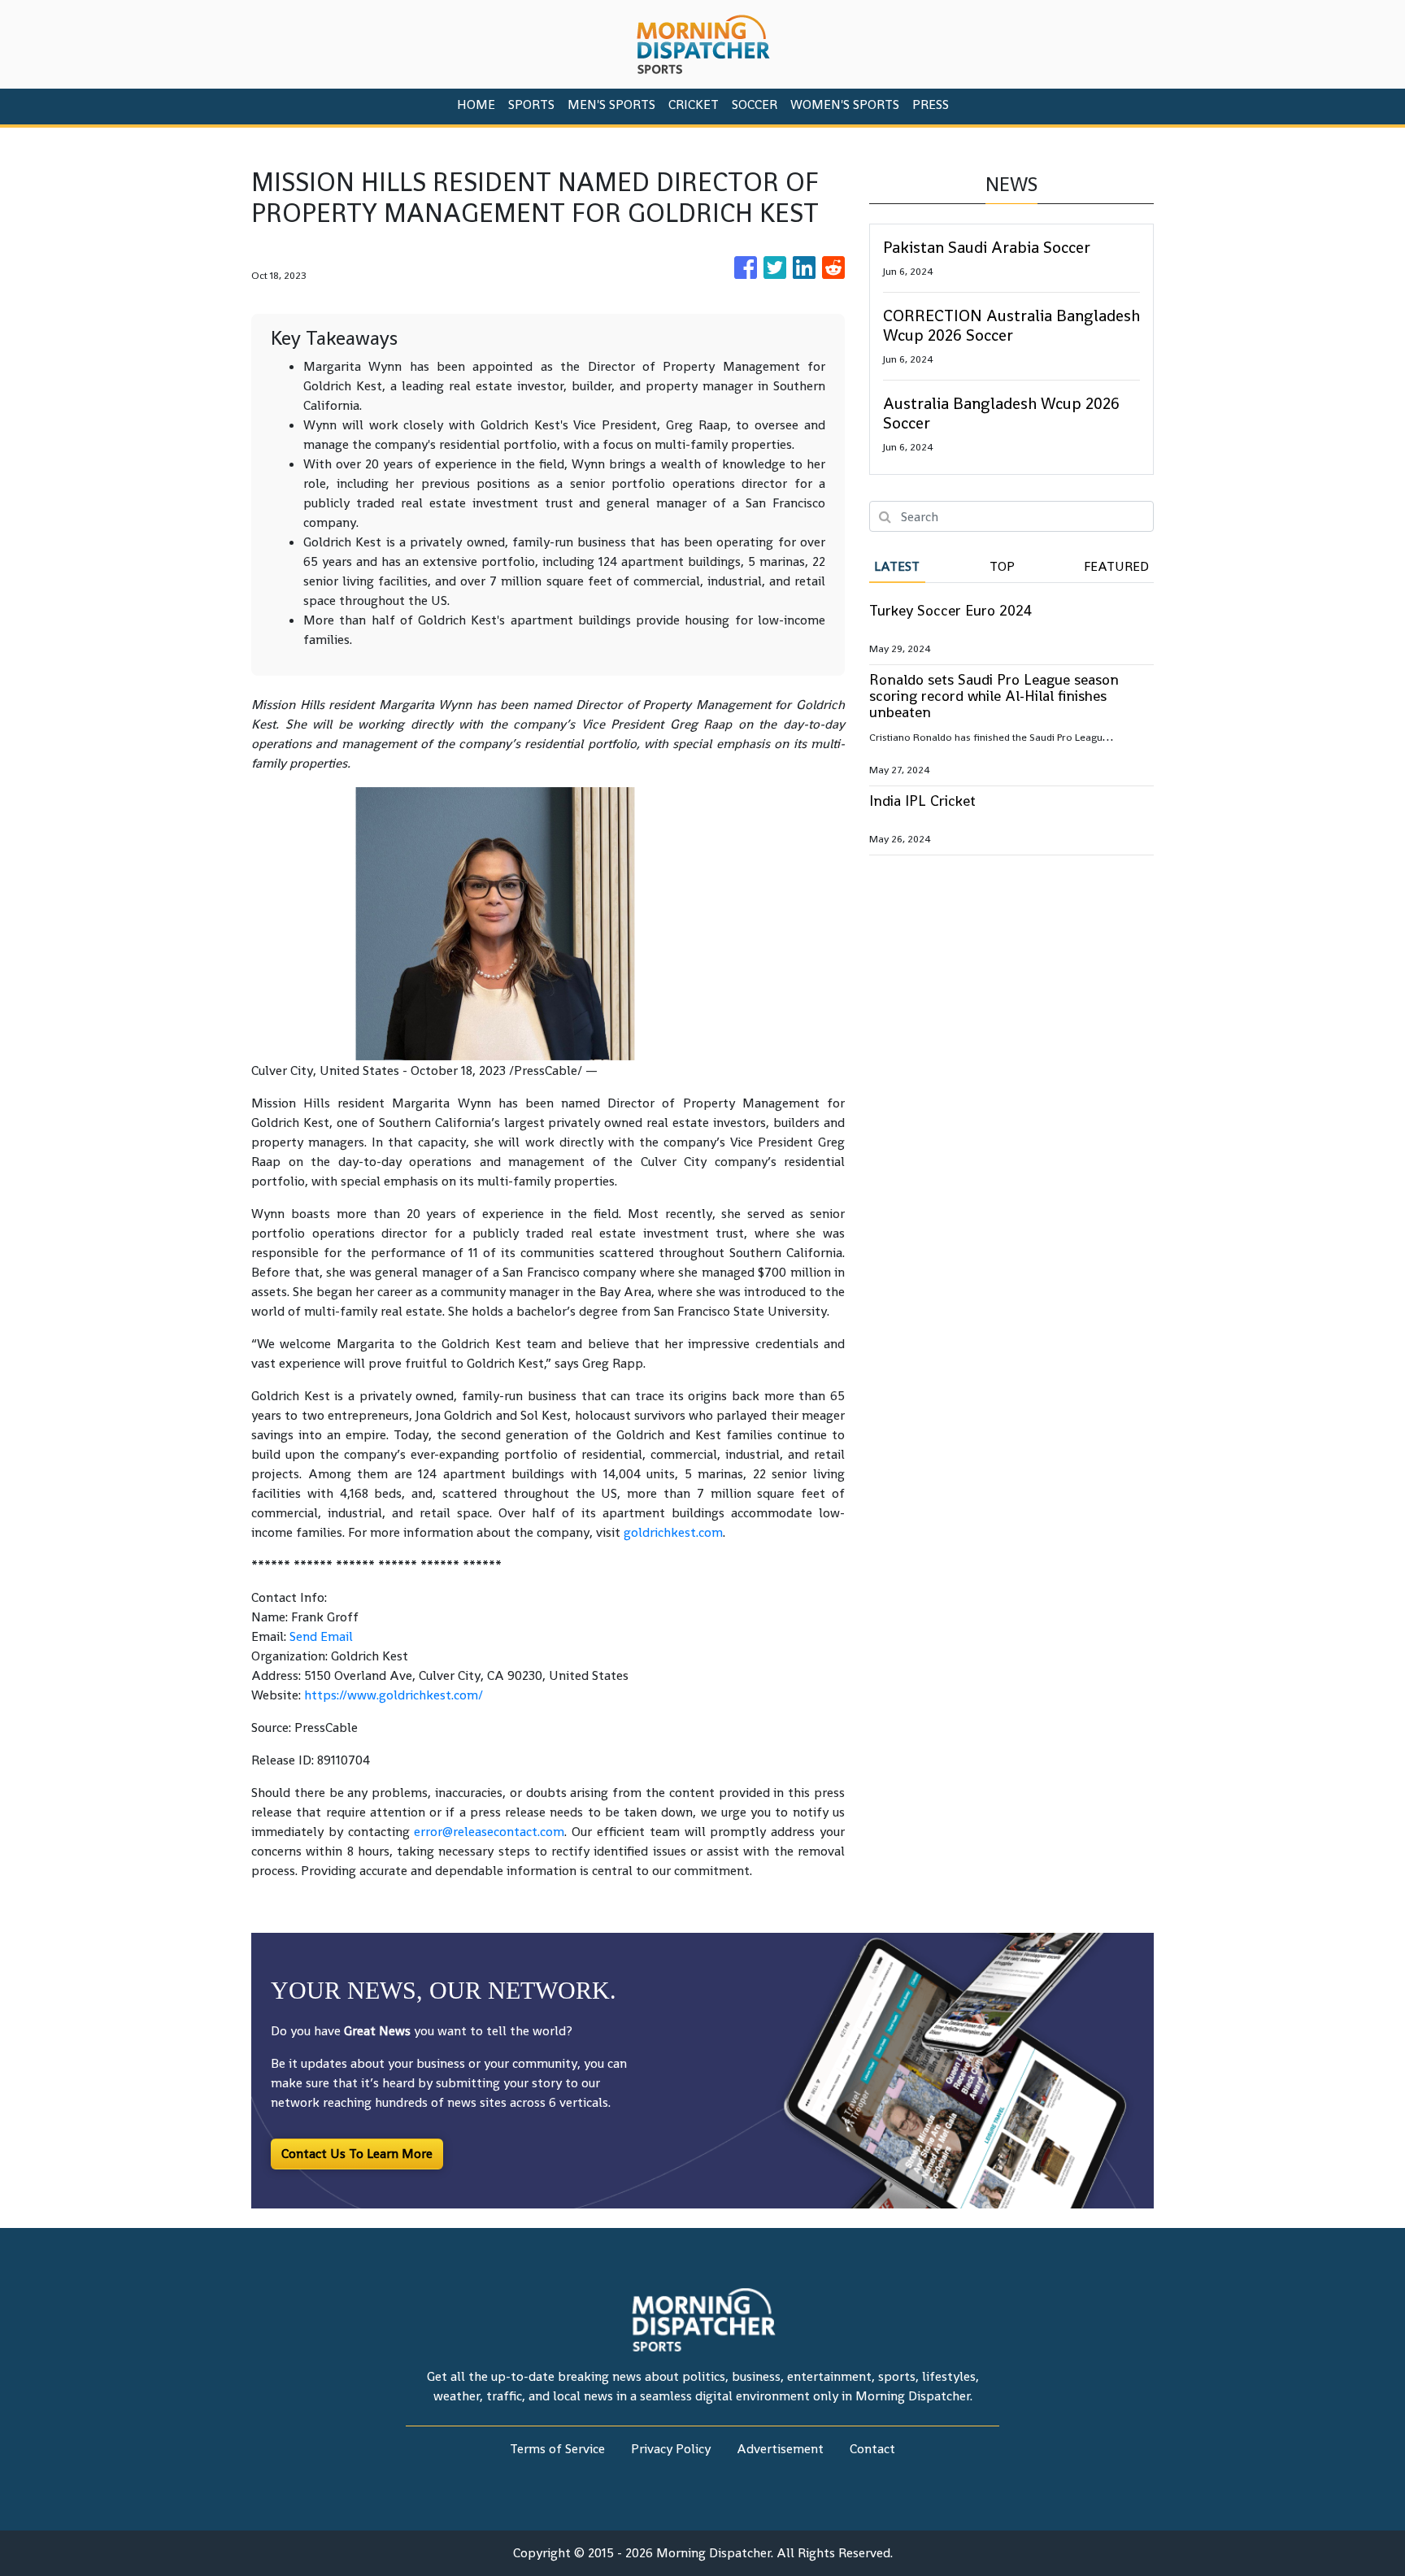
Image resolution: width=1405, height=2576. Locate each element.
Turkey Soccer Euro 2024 (950, 610)
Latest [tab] (897, 566)
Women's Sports (845, 104)
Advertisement (780, 2449)
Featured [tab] (1116, 566)
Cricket (694, 104)
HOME (476, 104)
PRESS (931, 104)
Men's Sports (611, 104)
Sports (531, 104)
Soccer (755, 104)
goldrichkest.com (673, 1532)
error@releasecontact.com (489, 1832)
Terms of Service (557, 2449)
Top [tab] (1002, 566)
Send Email (321, 1636)
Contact (872, 2449)
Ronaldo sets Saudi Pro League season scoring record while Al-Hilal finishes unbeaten (994, 696)
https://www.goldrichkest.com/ (394, 1695)
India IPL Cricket (922, 801)
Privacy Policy (671, 2449)
